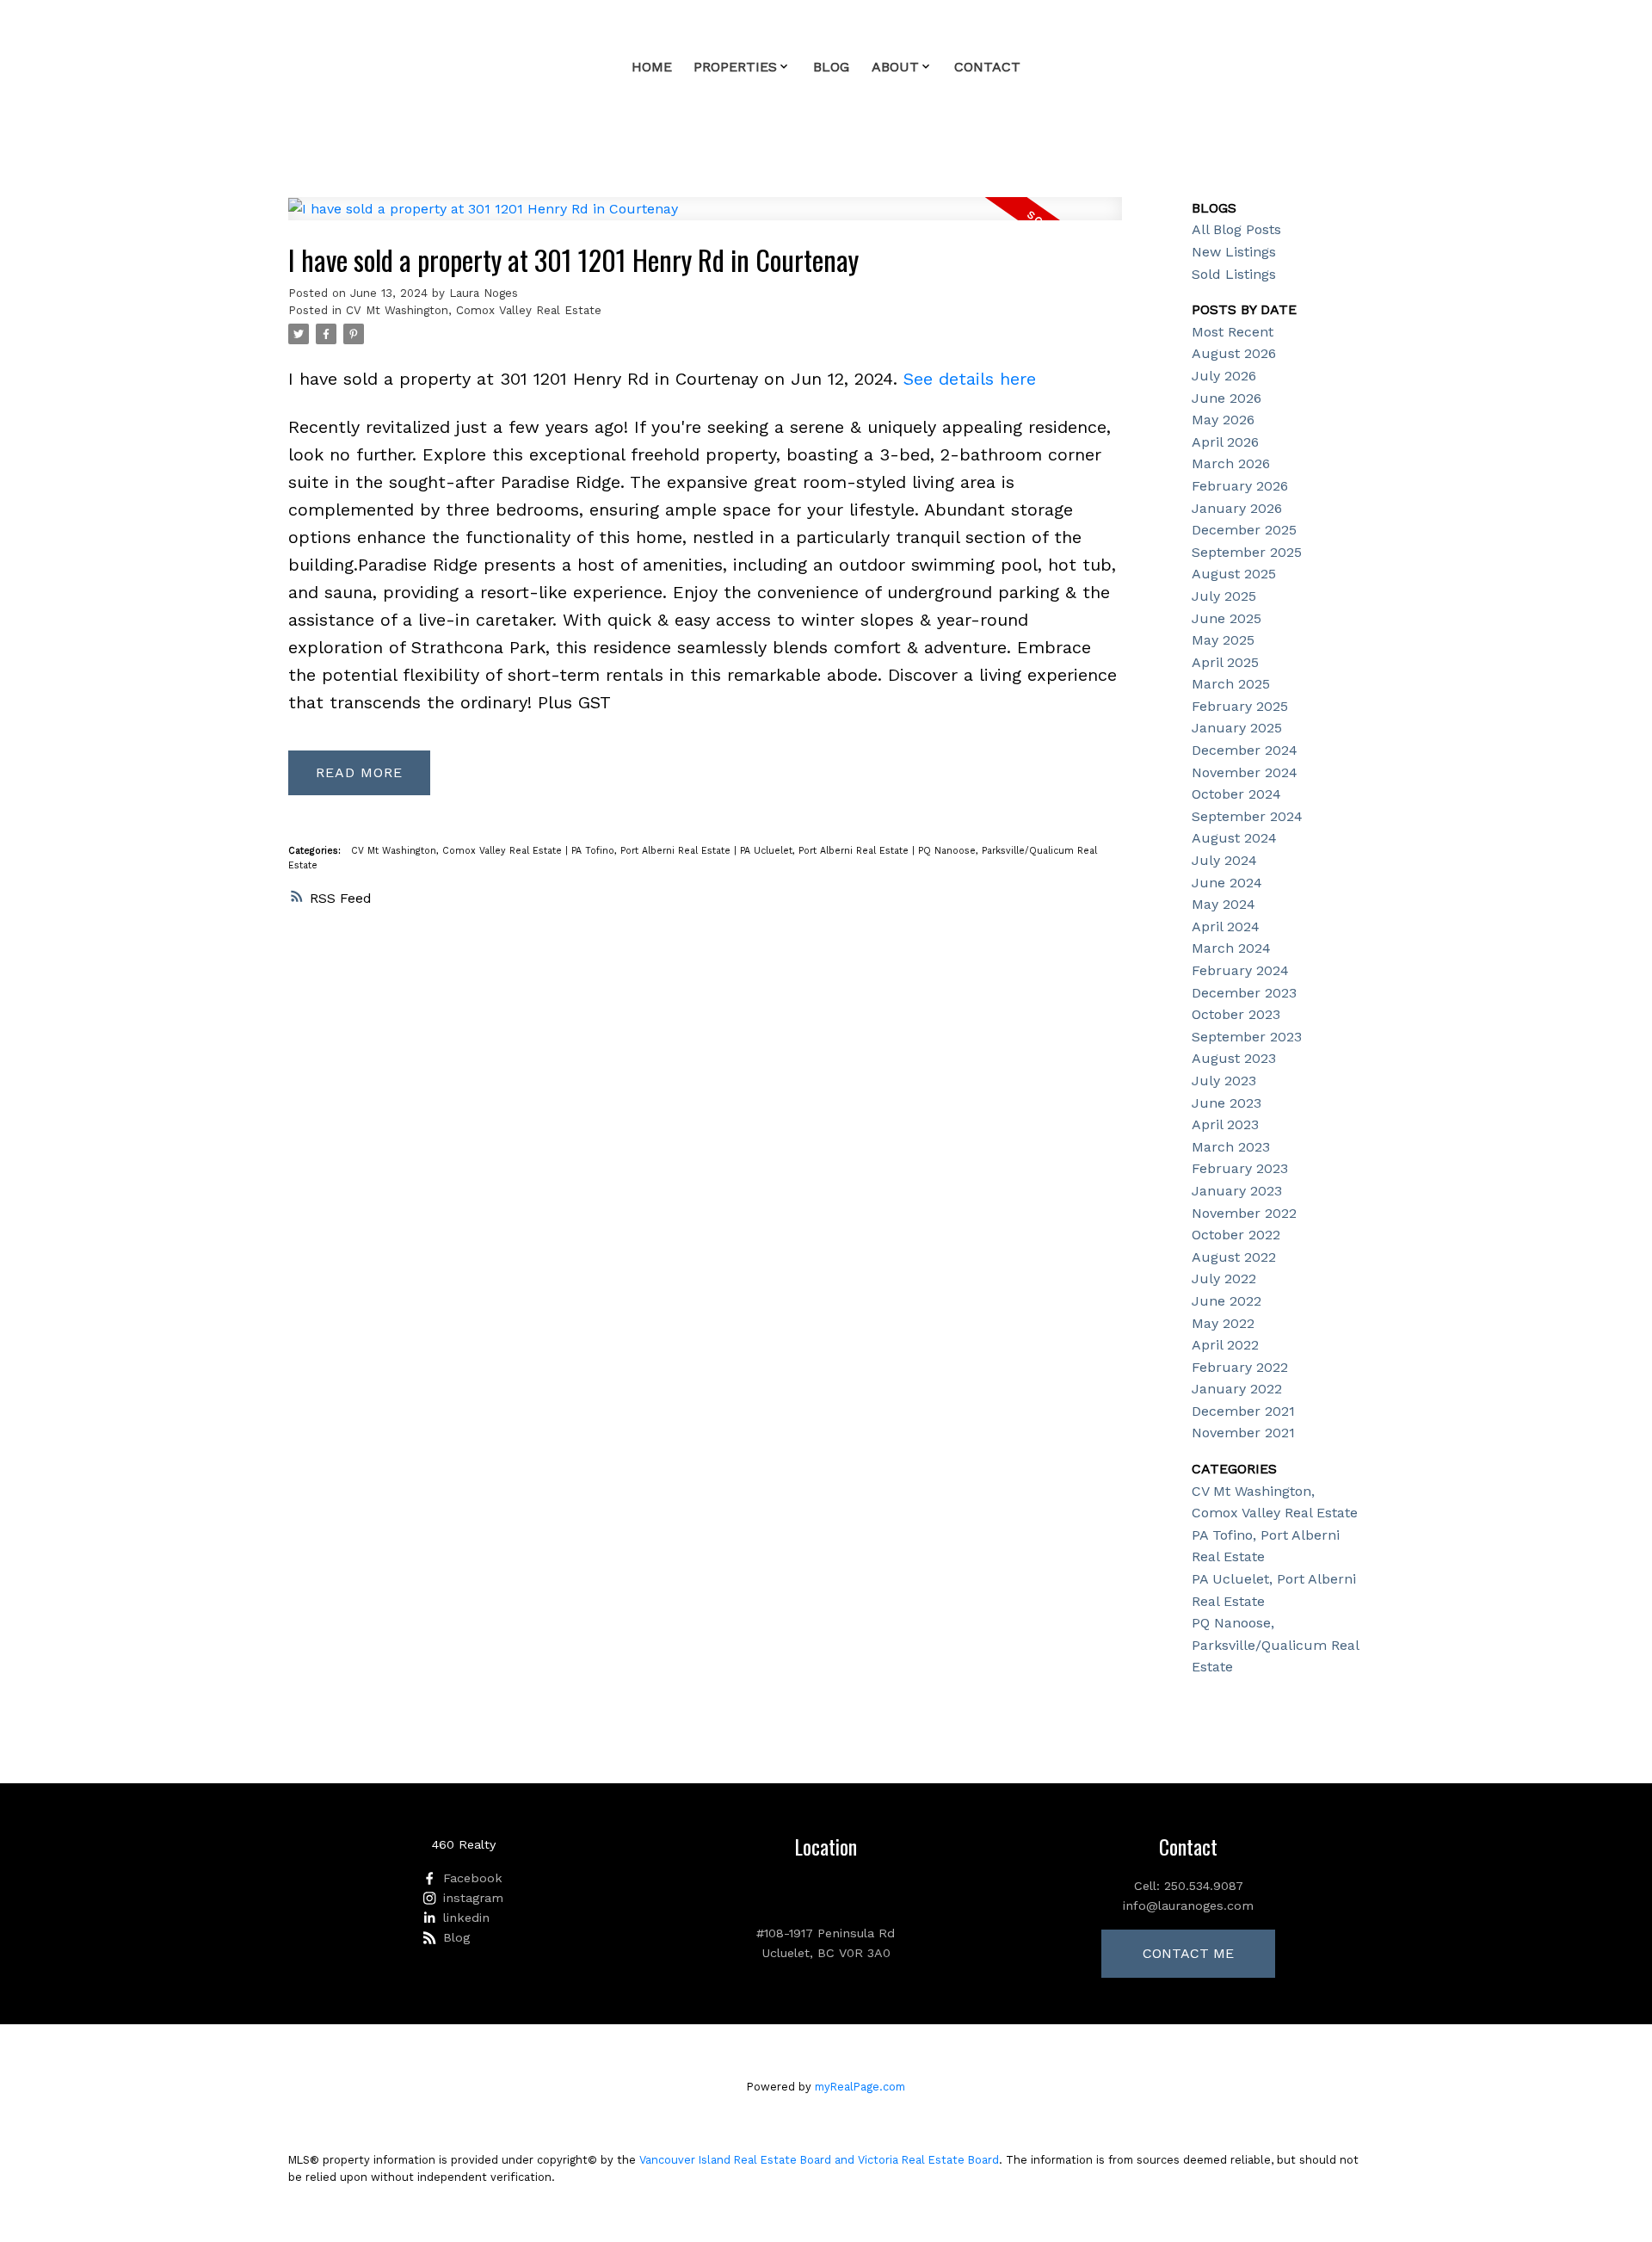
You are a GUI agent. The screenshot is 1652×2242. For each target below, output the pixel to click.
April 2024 (1226, 926)
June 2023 (1227, 1103)
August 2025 (1234, 574)
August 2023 (1234, 1058)
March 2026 (1231, 463)
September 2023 (1247, 1037)
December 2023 (1244, 993)
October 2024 (1236, 794)
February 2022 (1240, 1367)
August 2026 (1234, 353)
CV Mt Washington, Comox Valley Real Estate (474, 310)
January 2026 (1237, 508)
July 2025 (1224, 596)
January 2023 (1237, 1191)
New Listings (1234, 252)
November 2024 (1245, 772)
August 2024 (1234, 838)
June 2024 (1227, 883)
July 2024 (1224, 860)
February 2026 (1240, 486)
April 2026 (1225, 442)
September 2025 (1247, 552)
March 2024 (1231, 948)
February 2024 (1240, 970)
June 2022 (1227, 1301)
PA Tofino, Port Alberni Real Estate (653, 851)
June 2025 (1227, 618)
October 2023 (1236, 1014)
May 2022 (1223, 1323)
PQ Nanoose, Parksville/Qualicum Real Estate (1275, 1645)
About (895, 67)
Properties (735, 67)
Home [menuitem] (652, 67)
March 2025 (1231, 684)
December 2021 (1243, 1411)
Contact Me (1188, 1953)
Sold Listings (1234, 274)
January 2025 (1237, 728)
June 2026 (1227, 398)
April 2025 (1225, 662)
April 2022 (1225, 1345)
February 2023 (1240, 1168)
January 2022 (1237, 1389)
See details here (970, 379)
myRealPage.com (860, 2087)
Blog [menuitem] (831, 67)
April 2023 (1225, 1124)
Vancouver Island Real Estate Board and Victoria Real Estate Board (819, 2160)
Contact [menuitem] (987, 67)
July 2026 (1224, 376)
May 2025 (1223, 640)
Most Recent (1233, 332)
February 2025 (1240, 706)
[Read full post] (705, 219)
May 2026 (1223, 420)
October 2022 (1236, 1235)
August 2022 (1234, 1257)
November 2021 (1243, 1433)
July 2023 (1224, 1081)
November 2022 (1244, 1213)
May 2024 (1224, 904)
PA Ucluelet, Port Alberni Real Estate (826, 851)
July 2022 (1224, 1278)
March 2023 (1231, 1147)
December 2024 (1245, 750)
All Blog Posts (1236, 229)
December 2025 (1244, 530)
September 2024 (1247, 816)
